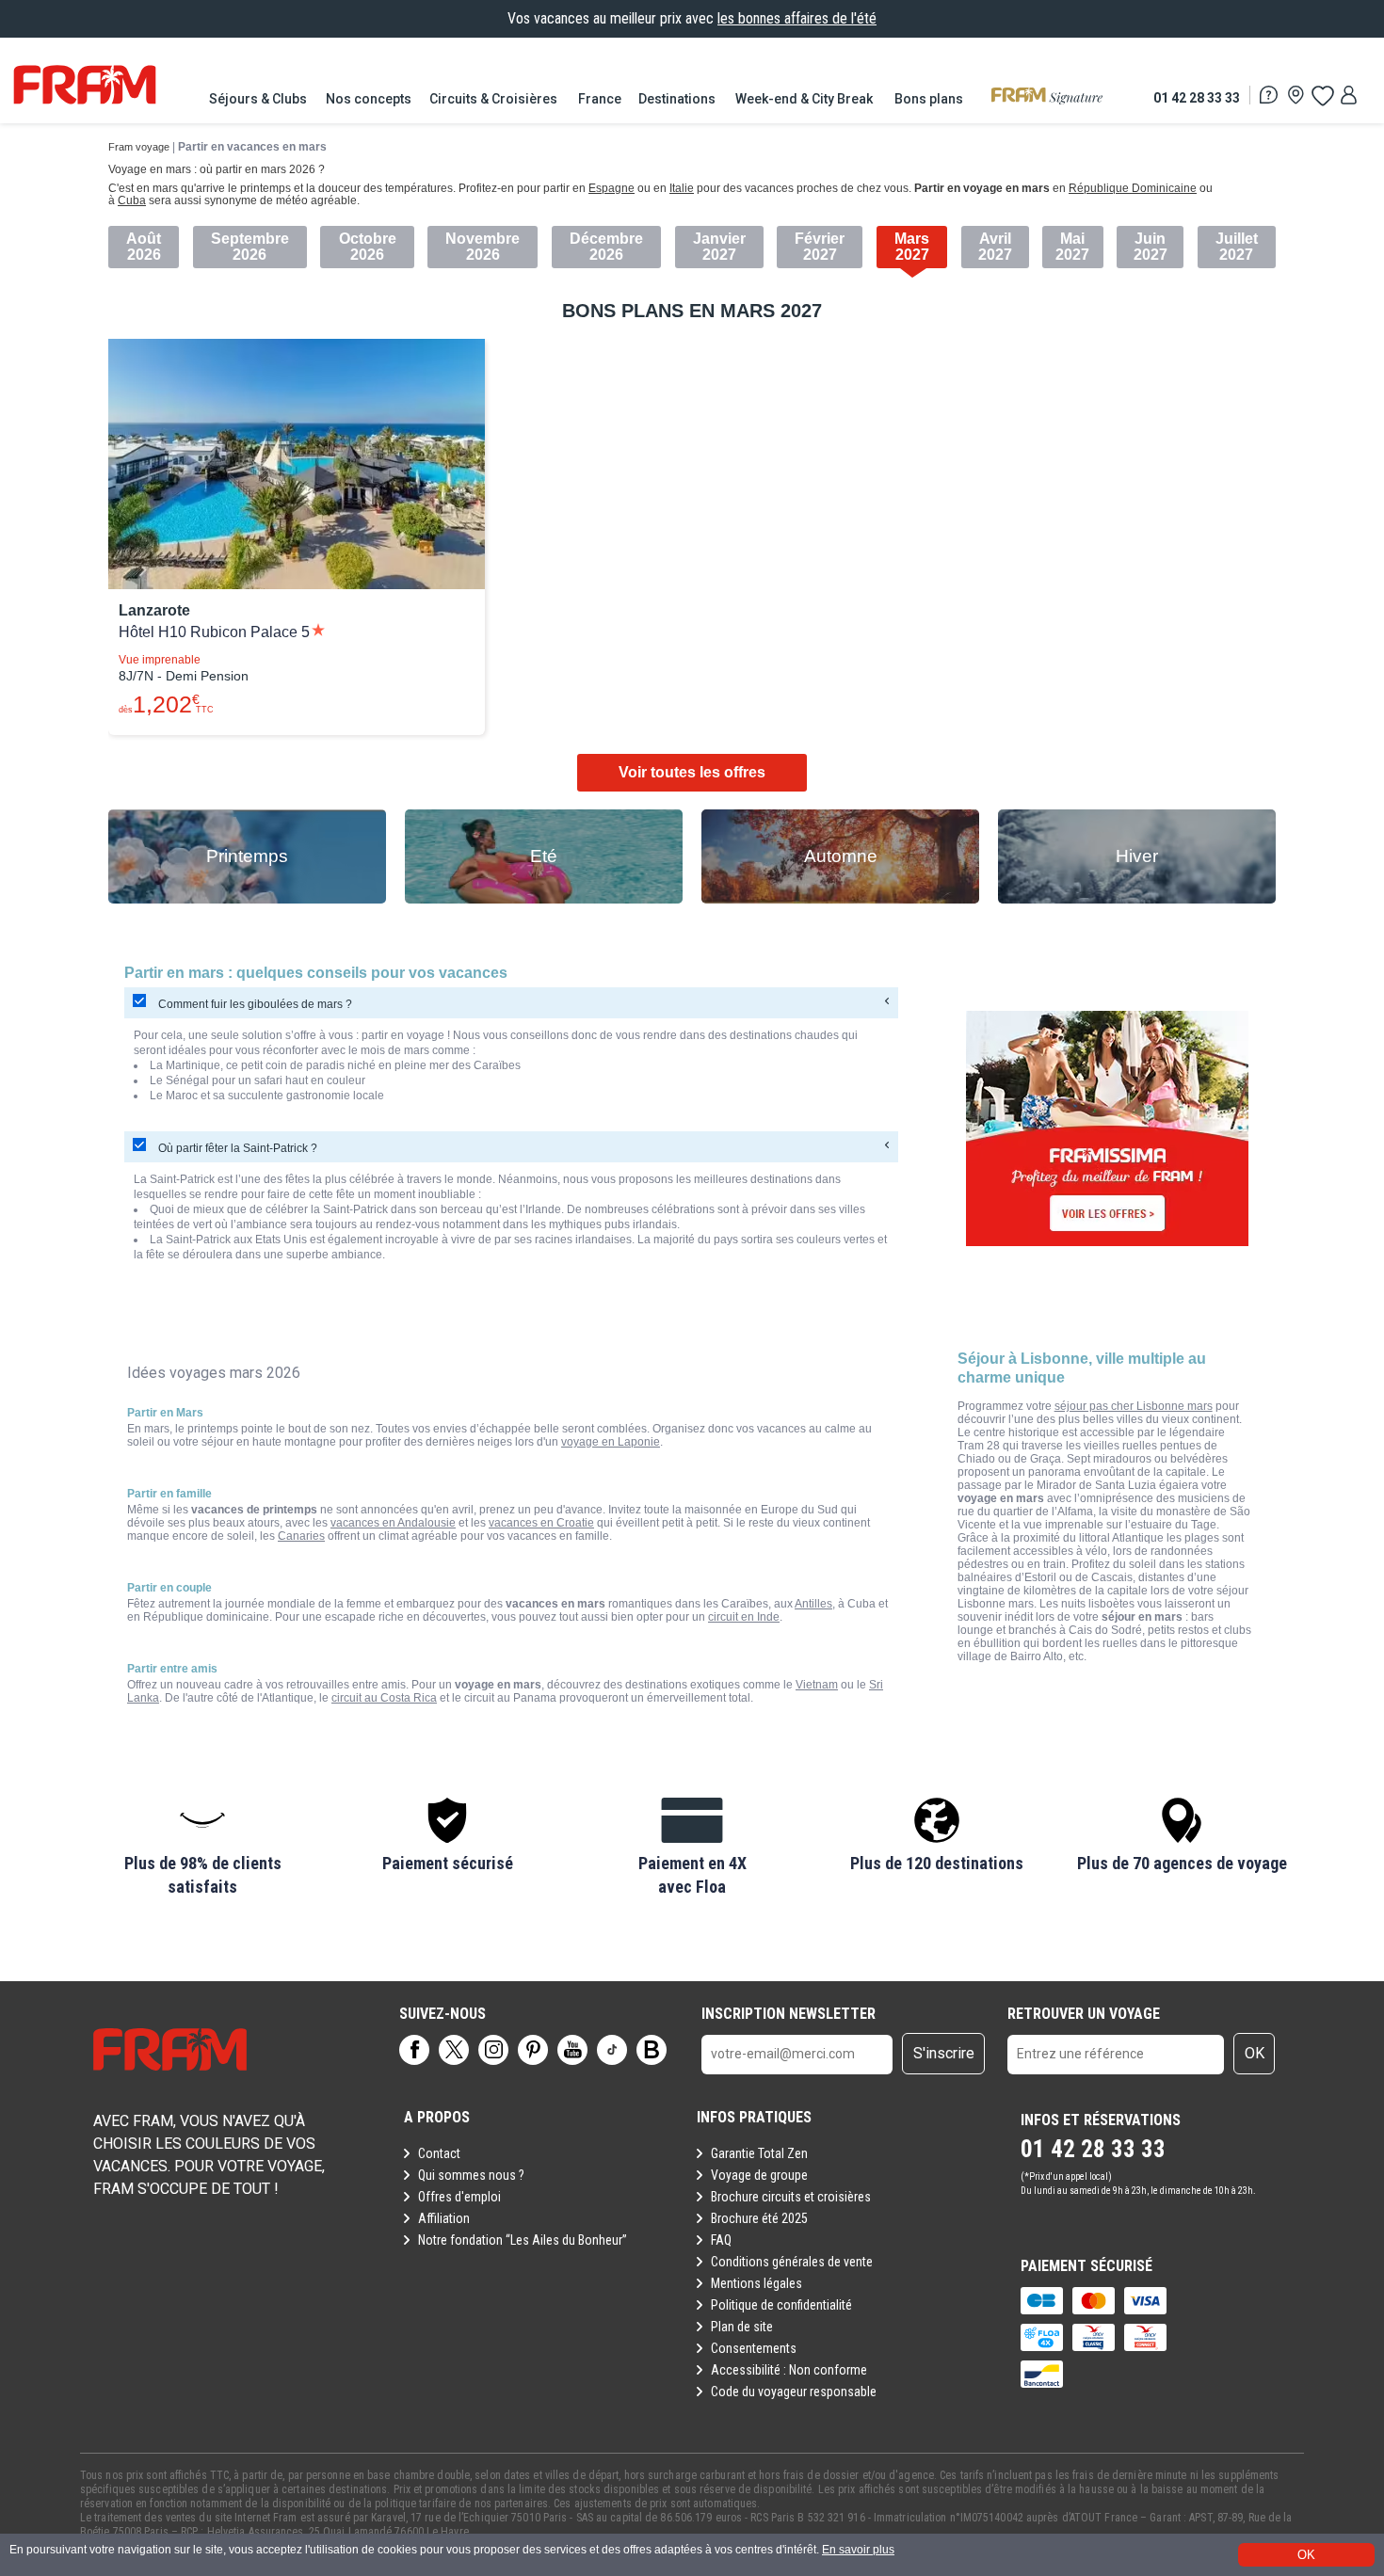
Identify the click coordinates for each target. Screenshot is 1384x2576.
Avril (995, 239)
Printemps (247, 856)
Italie (682, 188)
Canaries (301, 1536)
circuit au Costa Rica (384, 1698)
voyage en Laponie (611, 1442)
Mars (912, 239)
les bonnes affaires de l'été (797, 18)
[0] (1322, 95)
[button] (202, 1848)
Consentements (754, 2348)
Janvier (719, 239)
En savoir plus (858, 2550)
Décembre (606, 239)
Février (820, 239)
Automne (841, 856)
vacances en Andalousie (393, 1523)
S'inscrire (944, 2053)
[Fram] (85, 85)
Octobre (368, 239)
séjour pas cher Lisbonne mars (1134, 1406)
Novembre (483, 239)
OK (1255, 2053)
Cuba (132, 200)
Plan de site (742, 2327)
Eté (544, 856)
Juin (1150, 239)
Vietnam (817, 1685)
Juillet (1237, 239)
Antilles (813, 1604)
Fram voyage (139, 147)
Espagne (612, 188)
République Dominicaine (1133, 188)
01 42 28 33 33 (1197, 97)
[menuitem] (259, 99)
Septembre (250, 239)
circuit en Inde (744, 1617)
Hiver (1137, 856)
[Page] (414, 2050)
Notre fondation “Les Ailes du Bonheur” (523, 2240)
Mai (1072, 239)
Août (144, 239)
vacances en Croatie (541, 1523)
